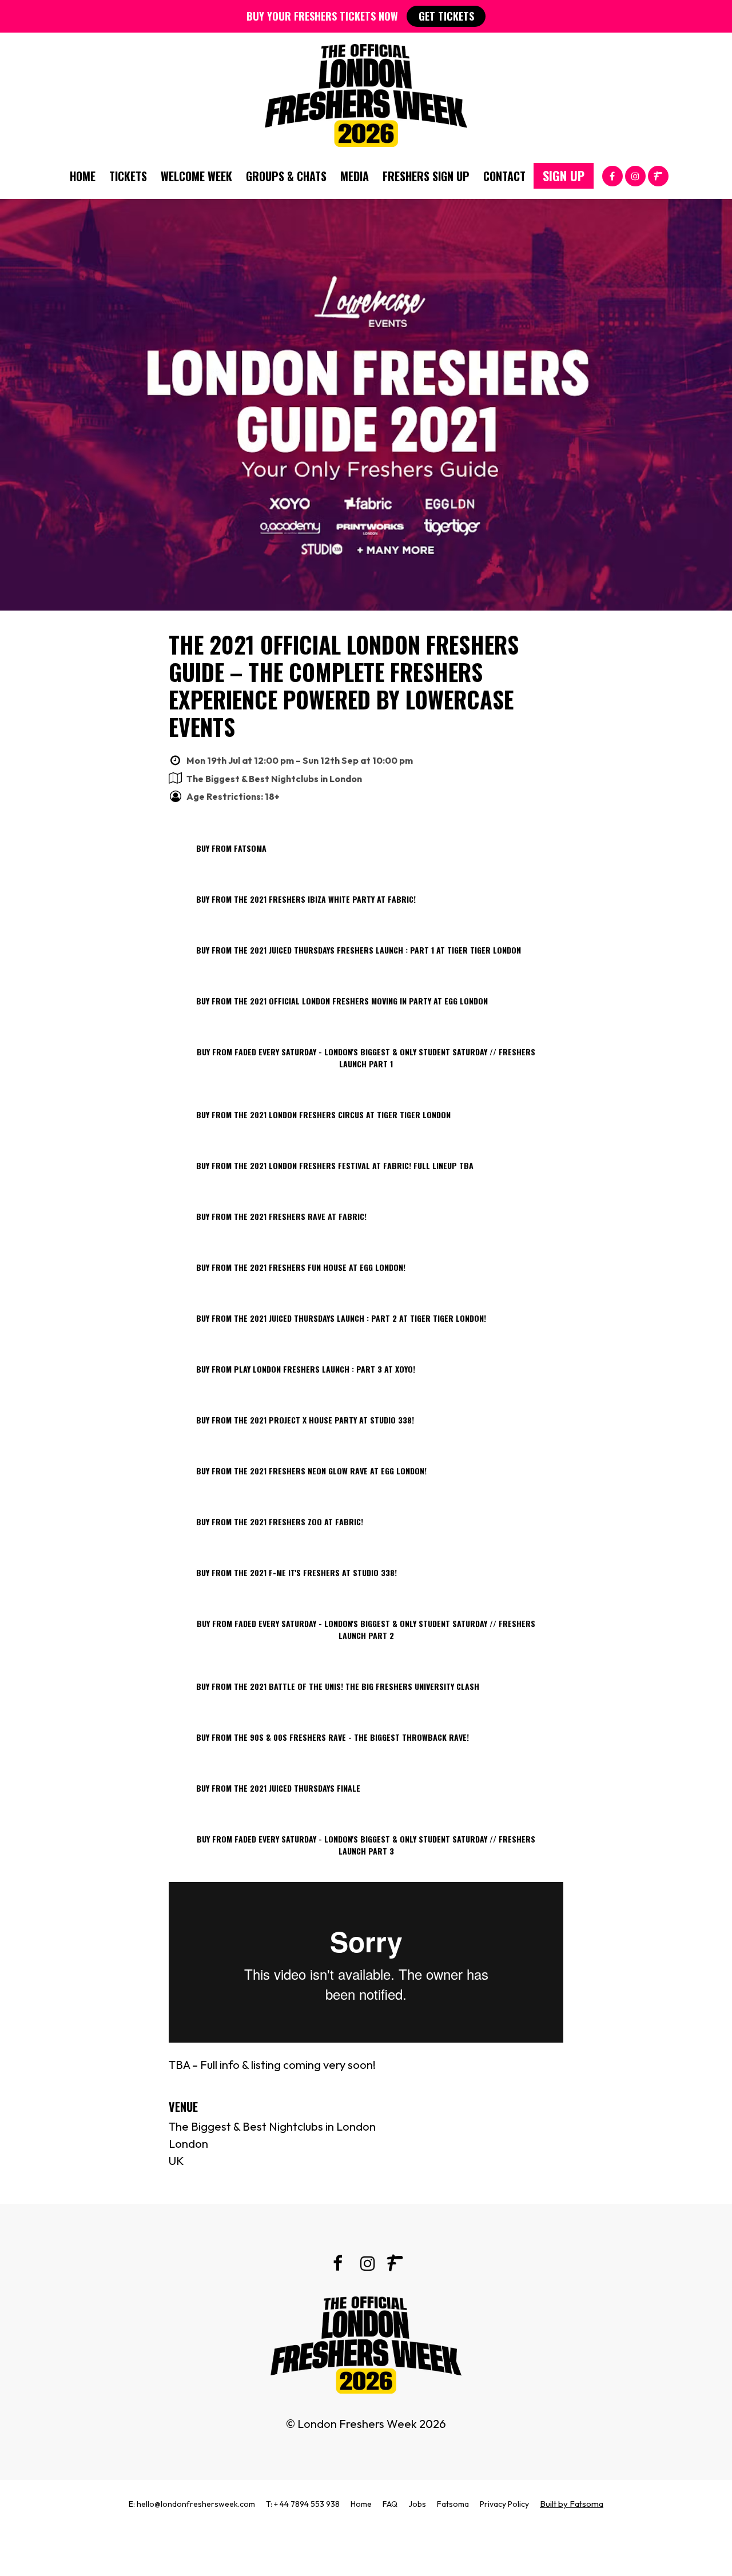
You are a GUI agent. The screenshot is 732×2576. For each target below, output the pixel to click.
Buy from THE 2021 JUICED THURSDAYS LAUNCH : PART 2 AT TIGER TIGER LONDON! (341, 1318)
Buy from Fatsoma (231, 848)
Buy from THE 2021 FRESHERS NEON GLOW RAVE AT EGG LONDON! (311, 1471)
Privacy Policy (504, 2504)
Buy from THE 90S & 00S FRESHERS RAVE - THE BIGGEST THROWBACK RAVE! (333, 1737)
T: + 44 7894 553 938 (303, 2504)
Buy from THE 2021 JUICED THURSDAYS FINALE (278, 1788)
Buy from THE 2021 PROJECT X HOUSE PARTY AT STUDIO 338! (305, 1420)
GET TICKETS (446, 16)
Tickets (128, 176)
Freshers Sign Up (426, 176)
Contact (504, 176)
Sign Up (564, 176)
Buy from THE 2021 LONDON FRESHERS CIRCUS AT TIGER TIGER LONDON (323, 1114)
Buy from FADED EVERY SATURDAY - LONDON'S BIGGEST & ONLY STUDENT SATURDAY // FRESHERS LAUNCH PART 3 (366, 1845)
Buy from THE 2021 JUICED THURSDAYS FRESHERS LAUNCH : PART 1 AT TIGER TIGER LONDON (359, 950)
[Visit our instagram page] (635, 175)
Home (83, 176)
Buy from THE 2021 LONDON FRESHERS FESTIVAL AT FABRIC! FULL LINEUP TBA (335, 1165)
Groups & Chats (286, 176)
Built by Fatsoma (572, 2504)
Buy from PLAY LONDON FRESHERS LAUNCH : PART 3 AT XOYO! (306, 1369)
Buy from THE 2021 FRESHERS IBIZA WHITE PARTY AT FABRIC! (306, 899)
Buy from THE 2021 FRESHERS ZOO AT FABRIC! (280, 1522)
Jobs (417, 2504)
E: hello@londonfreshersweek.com (192, 2504)
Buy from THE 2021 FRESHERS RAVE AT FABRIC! (281, 1216)
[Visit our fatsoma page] (658, 175)
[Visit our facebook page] (612, 175)
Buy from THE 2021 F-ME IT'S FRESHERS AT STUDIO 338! (297, 1572)
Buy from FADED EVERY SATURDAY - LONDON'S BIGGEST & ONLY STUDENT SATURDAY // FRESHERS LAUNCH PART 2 (366, 1629)
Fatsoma (453, 2504)
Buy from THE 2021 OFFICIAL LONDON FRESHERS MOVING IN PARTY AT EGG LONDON (342, 1001)
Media (355, 176)
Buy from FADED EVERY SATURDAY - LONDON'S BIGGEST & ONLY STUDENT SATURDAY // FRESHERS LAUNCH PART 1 (366, 1058)
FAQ (390, 2504)
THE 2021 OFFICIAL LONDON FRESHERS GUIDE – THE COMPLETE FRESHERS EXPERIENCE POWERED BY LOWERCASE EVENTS (344, 685)
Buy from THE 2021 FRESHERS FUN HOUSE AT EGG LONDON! (301, 1267)
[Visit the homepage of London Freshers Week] (366, 93)
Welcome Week (196, 176)
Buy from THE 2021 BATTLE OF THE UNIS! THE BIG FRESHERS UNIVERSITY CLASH (338, 1686)
